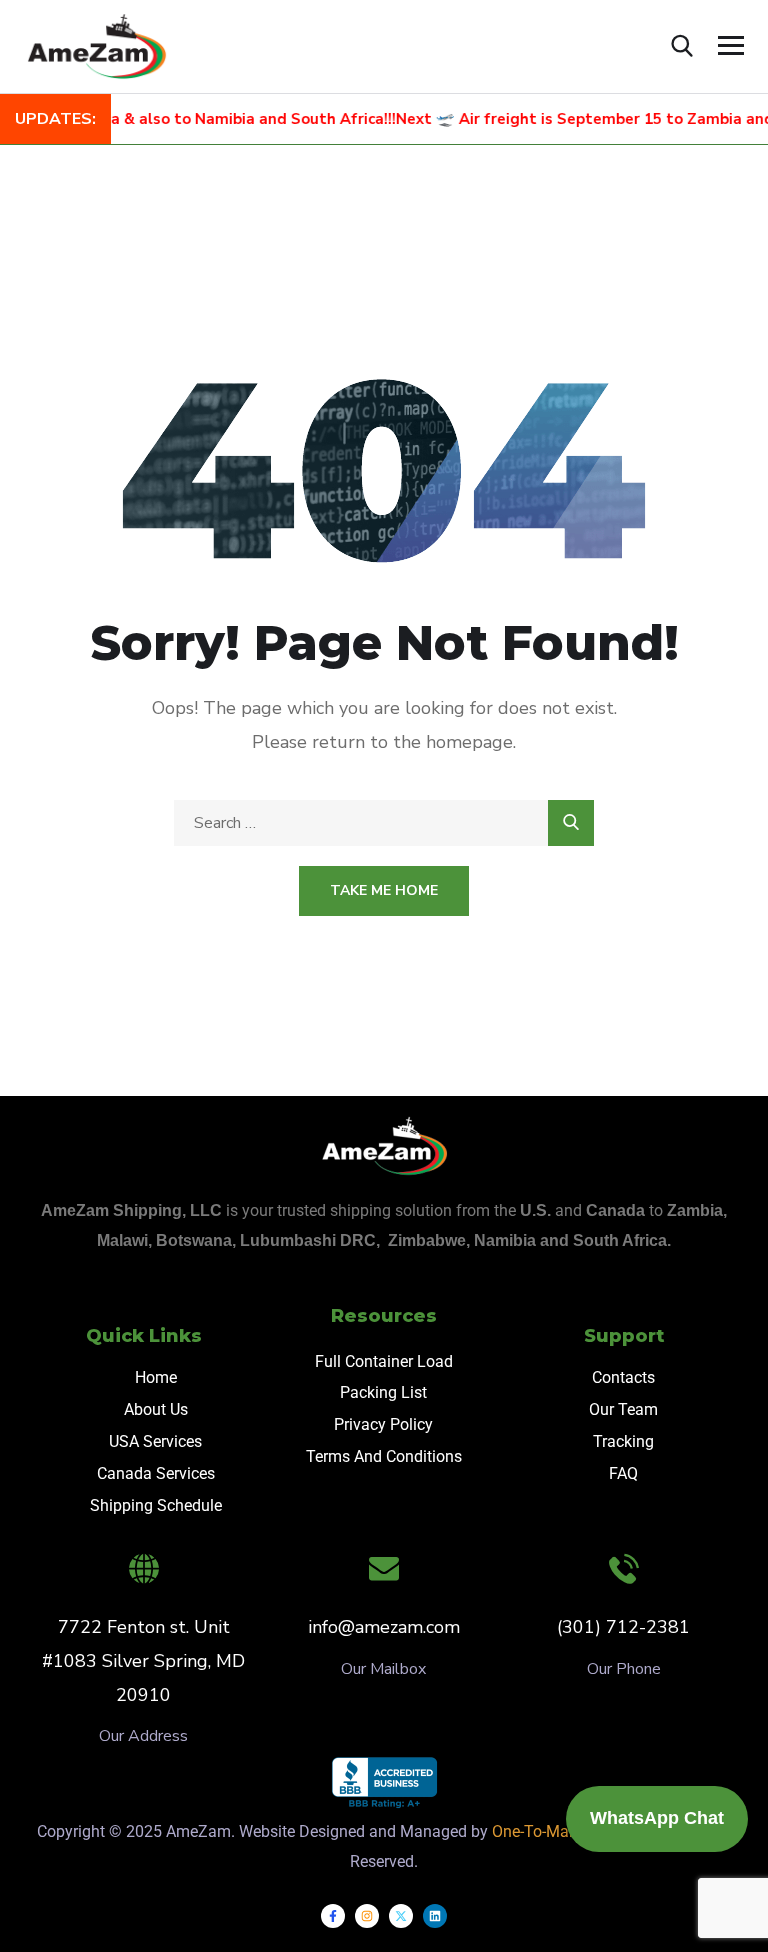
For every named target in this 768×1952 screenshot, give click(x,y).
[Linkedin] (435, 1916)
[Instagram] (367, 1916)
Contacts (623, 1377)
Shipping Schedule (156, 1505)
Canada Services (156, 1473)
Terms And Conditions (384, 1456)
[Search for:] (384, 823)
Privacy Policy (383, 1424)
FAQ (623, 1473)
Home (156, 1377)
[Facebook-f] (333, 1916)
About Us (156, 1409)
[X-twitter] (401, 1916)
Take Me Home (384, 890)
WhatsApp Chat (657, 1818)
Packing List (383, 1392)
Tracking (623, 1441)
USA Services (155, 1441)
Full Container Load (384, 1361)
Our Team (623, 1409)
